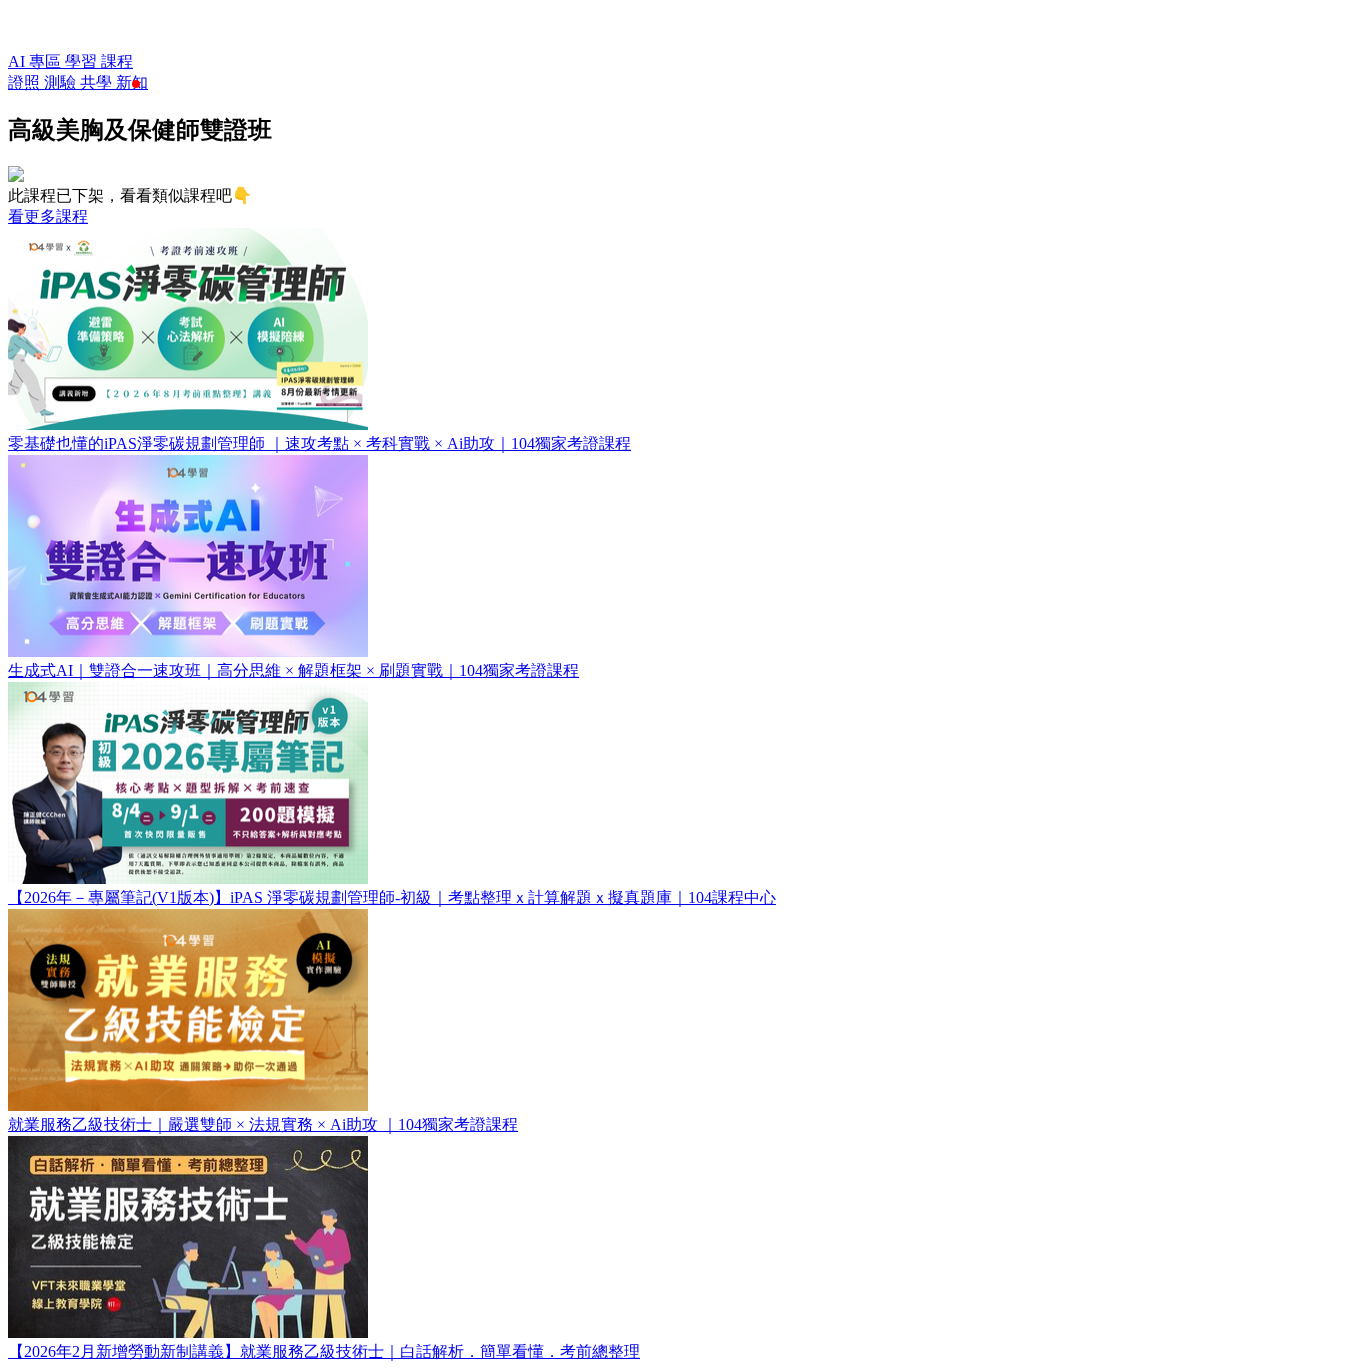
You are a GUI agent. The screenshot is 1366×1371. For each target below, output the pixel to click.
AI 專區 (36, 61)
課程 (117, 61)
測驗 (62, 82)
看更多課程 (48, 216)
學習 (83, 61)
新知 (132, 82)
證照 (26, 82)
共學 (98, 82)
